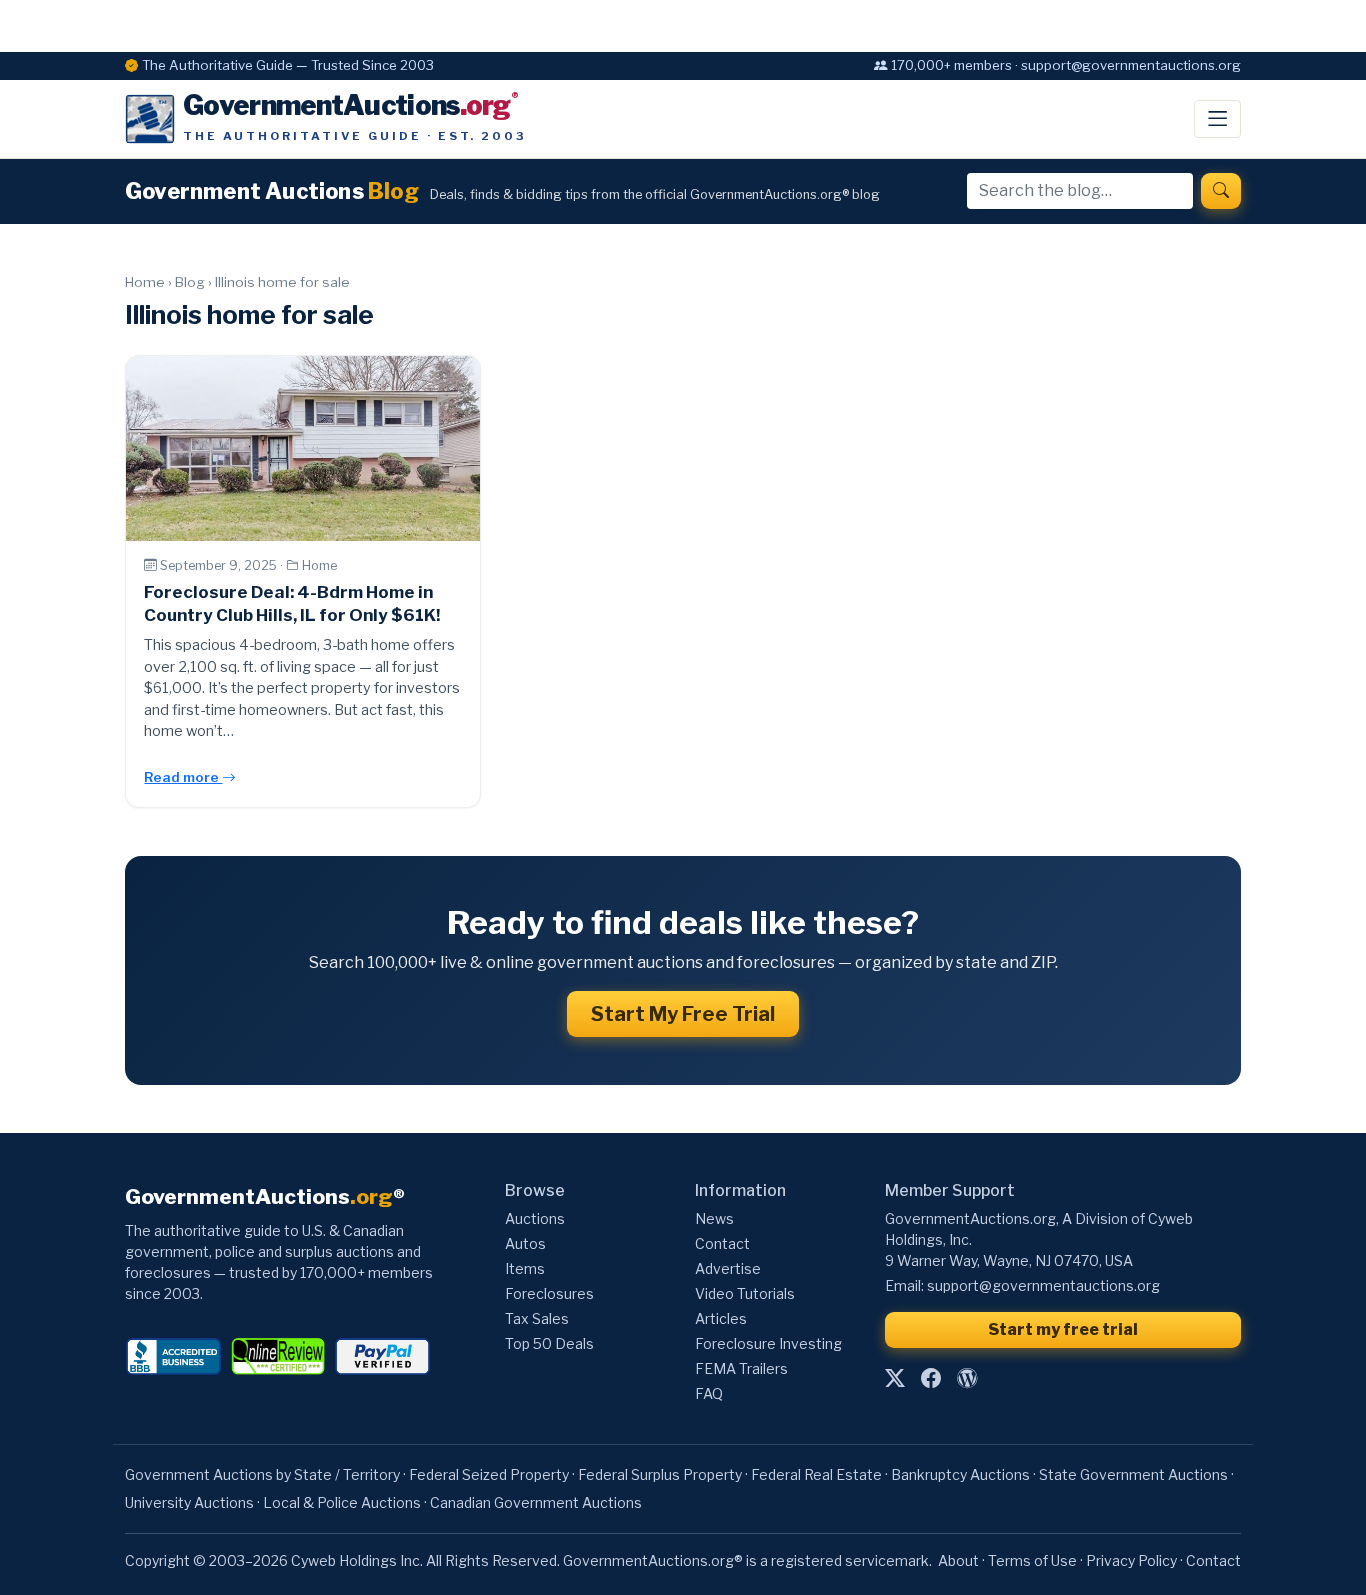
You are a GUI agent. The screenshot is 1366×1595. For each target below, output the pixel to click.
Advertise (728, 1268)
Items (525, 1268)
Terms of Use (1032, 1560)
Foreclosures (549, 1293)
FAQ (709, 1393)
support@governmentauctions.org (1043, 1285)
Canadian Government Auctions (536, 1502)
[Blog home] (967, 1379)
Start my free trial (1063, 1329)
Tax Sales (537, 1318)
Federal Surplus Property (660, 1474)
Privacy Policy (1131, 1560)
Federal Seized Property (489, 1474)
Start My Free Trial (683, 1014)
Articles (721, 1318)
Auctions (535, 1218)
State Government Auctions (1133, 1474)
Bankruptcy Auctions (960, 1474)
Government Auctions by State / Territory (262, 1474)
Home (145, 282)
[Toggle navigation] (1217, 119)
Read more (183, 777)
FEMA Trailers (741, 1368)
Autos (525, 1243)
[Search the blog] (1221, 191)
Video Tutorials (745, 1293)
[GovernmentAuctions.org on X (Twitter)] (895, 1379)
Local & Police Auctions (342, 1502)
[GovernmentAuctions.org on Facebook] (931, 1379)
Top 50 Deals (549, 1343)
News (714, 1218)
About (958, 1560)
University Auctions (189, 1502)
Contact (722, 1243)
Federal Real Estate (816, 1474)
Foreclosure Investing (768, 1343)
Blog (190, 282)
